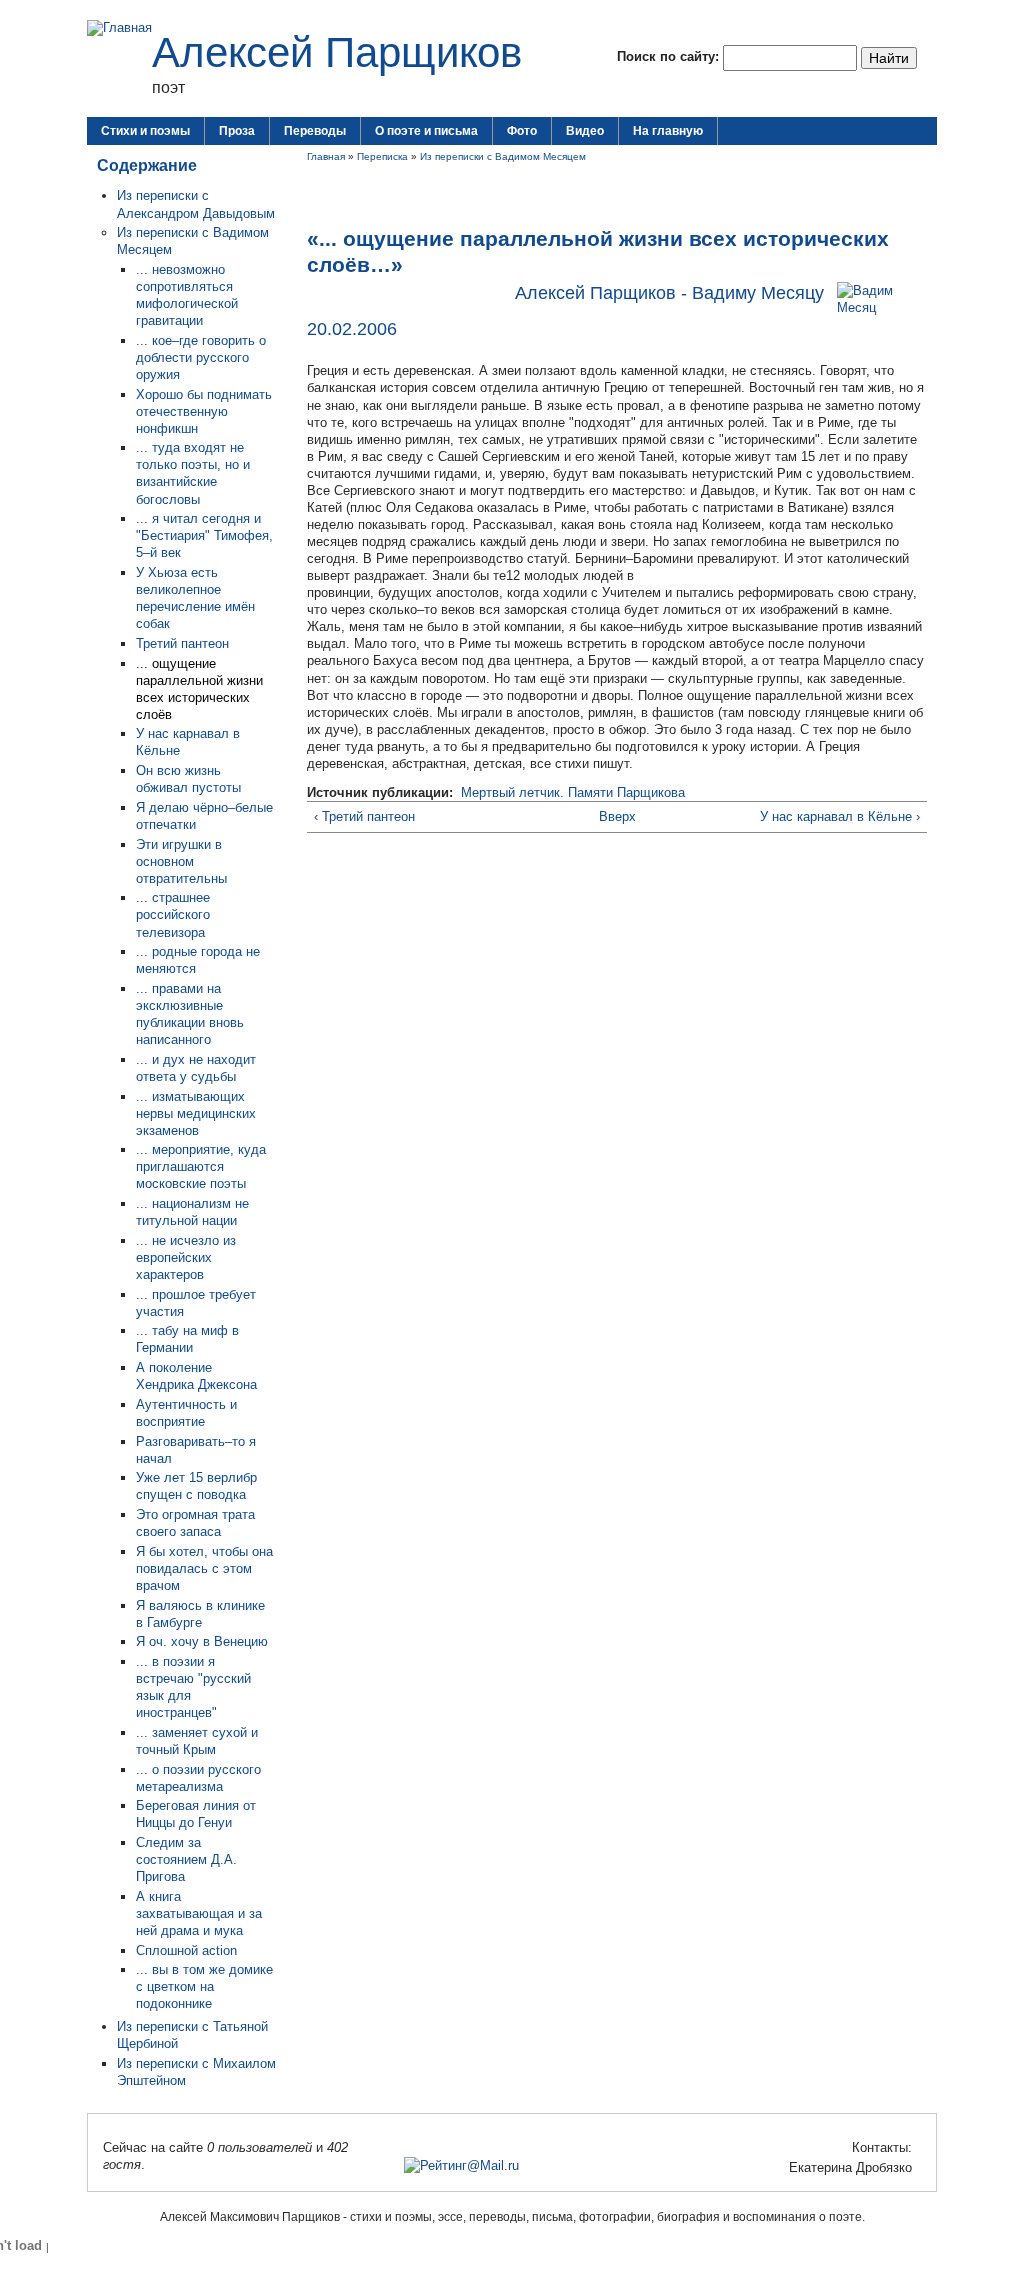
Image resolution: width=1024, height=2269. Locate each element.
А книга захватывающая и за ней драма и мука (199, 1913)
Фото (522, 131)
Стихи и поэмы (145, 131)
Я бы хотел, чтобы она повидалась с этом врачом (204, 1568)
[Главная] (119, 27)
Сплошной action (186, 1950)
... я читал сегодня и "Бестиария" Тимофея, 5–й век (204, 535)
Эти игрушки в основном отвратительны (181, 861)
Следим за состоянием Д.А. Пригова (186, 1859)
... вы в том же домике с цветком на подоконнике (204, 1986)
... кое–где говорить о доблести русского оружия (201, 357)
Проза (237, 131)
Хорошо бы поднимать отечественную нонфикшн (204, 411)
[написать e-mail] (777, 2167)
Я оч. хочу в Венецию (202, 1641)
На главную (668, 131)
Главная (326, 156)
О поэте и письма (426, 131)
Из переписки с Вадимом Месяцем (503, 156)
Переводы (315, 131)
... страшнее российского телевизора (173, 914)
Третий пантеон (182, 643)
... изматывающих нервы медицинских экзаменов (196, 1113)
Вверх (611, 816)
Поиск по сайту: (670, 56)
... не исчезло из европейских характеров (186, 1257)
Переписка (382, 156)
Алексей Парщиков (337, 52)
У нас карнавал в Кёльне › (840, 816)
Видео (585, 131)
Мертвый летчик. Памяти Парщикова (573, 792)
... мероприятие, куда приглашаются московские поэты (201, 1166)
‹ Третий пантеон (364, 816)
